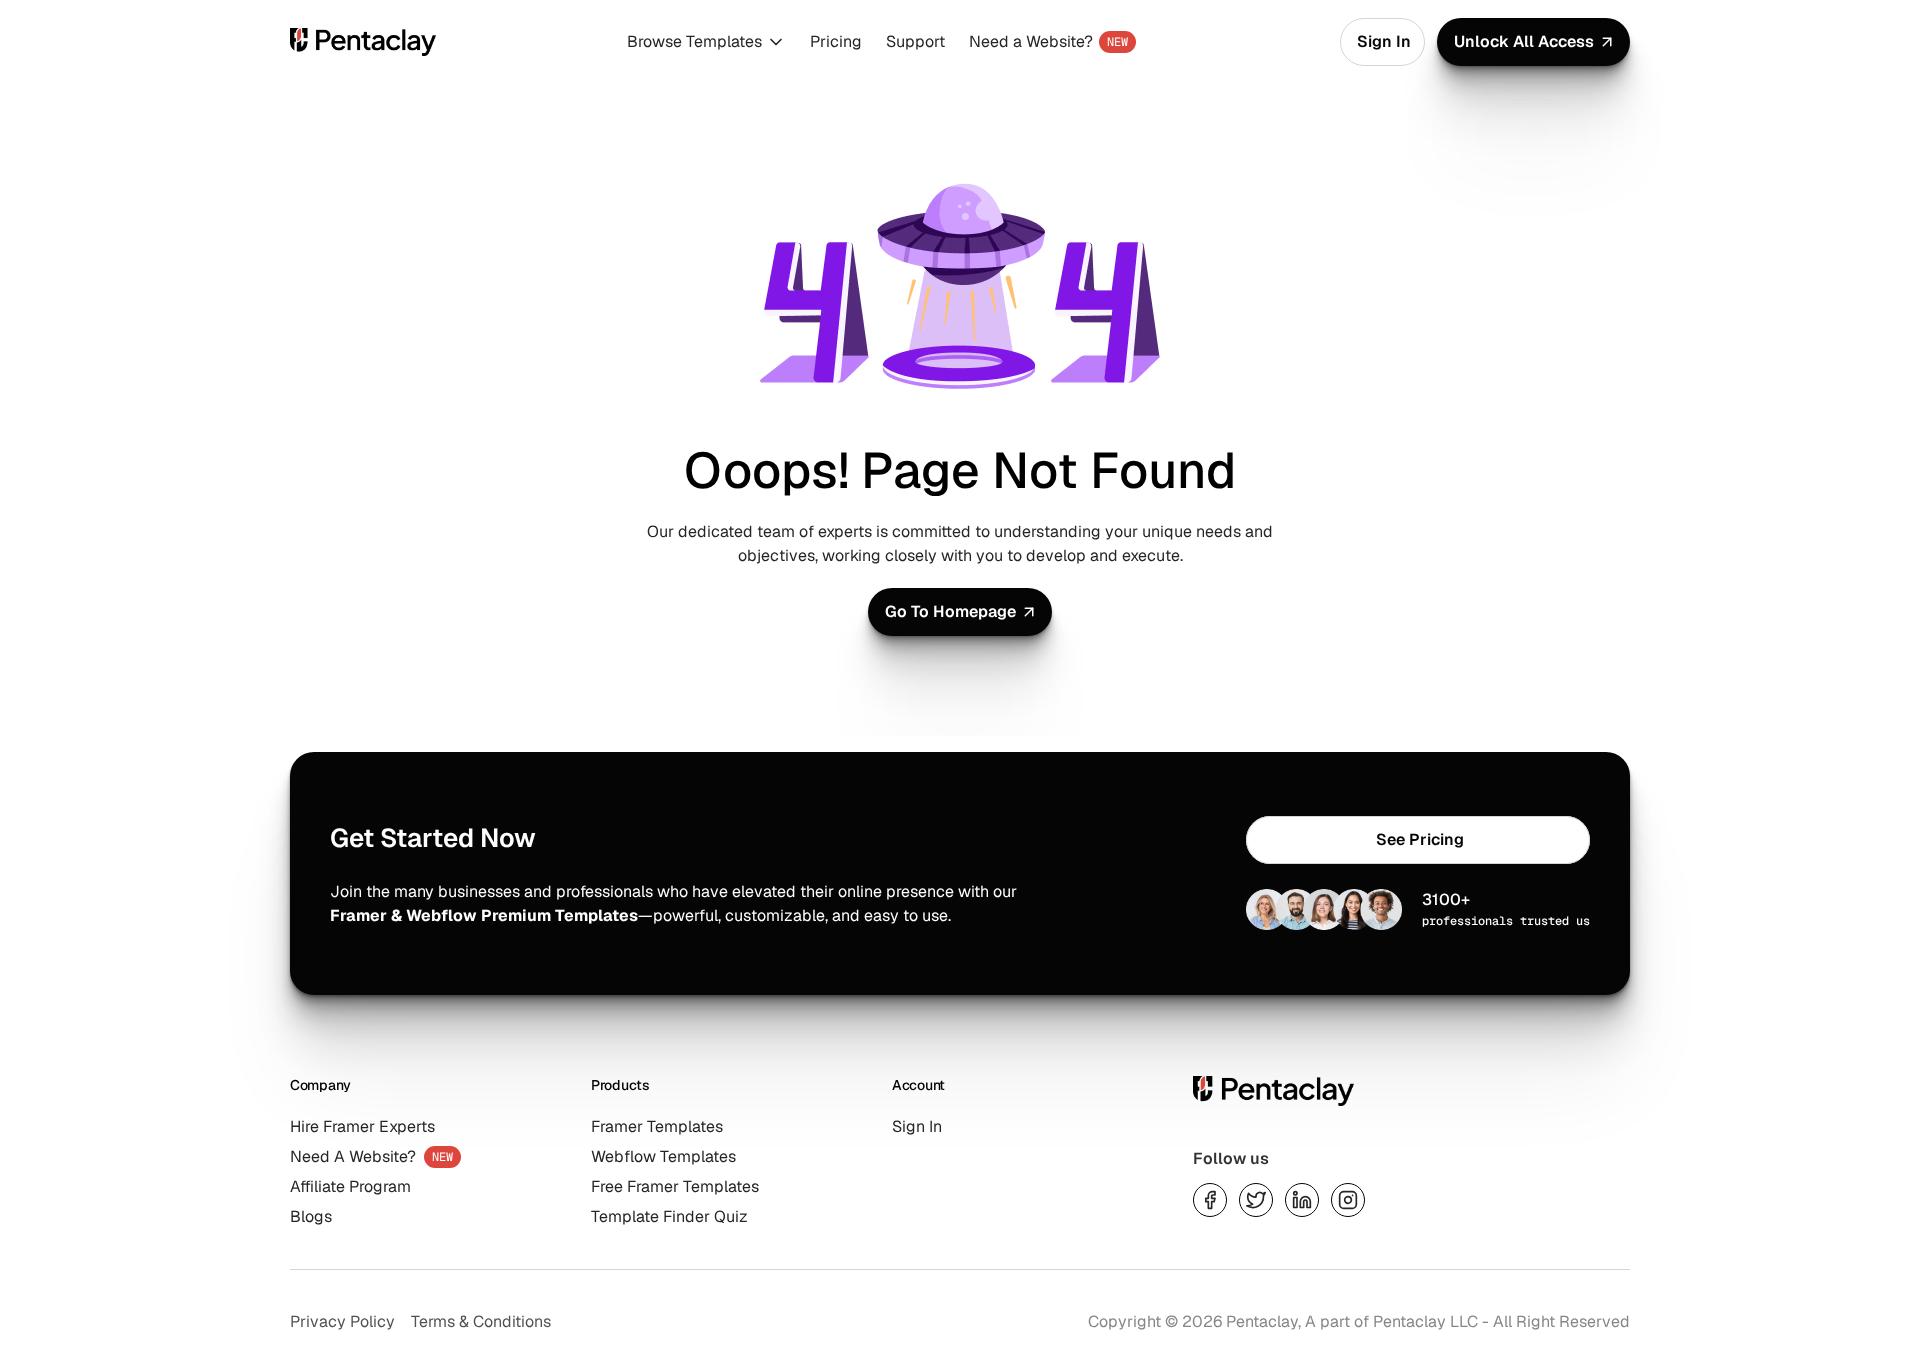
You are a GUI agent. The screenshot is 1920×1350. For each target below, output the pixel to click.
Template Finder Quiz (669, 1216)
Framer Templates (657, 1126)
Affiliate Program (350, 1186)
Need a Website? (1031, 41)
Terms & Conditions (481, 1321)
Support (915, 41)
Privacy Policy (342, 1321)
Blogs (311, 1216)
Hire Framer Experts (362, 1126)
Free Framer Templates (675, 1186)
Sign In (917, 1126)
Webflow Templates (663, 1156)
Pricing (836, 41)
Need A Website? (353, 1156)
